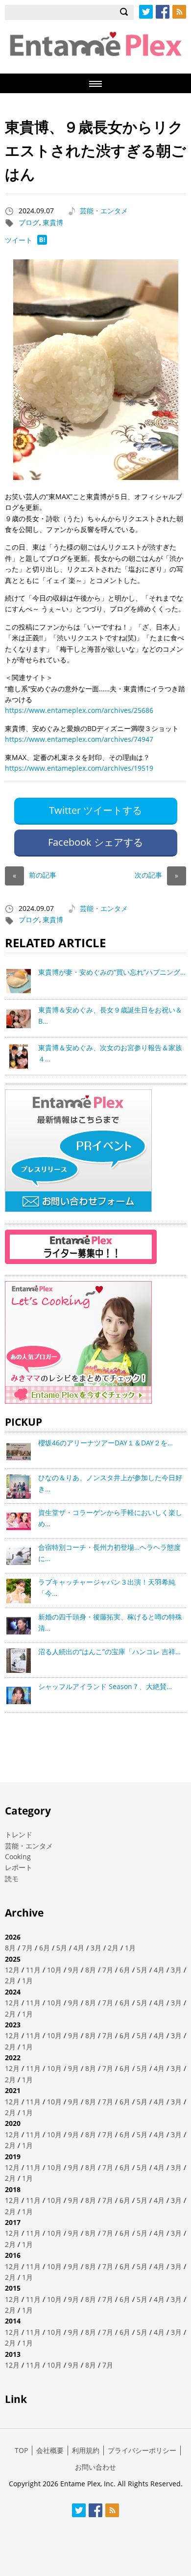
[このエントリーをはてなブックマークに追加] (42, 242)
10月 (54, 1970)
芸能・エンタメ (104, 211)
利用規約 (86, 2450)
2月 (113, 1948)
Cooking (18, 1856)
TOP (21, 2450)
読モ (12, 1879)
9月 (73, 1970)
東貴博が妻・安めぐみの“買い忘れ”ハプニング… (112, 972)
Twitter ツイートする (95, 810)
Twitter (146, 12)
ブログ (29, 222)
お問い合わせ (95, 2467)
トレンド (19, 1834)
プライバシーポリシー (142, 2450)
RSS (179, 12)
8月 (10, 1948)
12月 (12, 1970)
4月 (79, 1948)
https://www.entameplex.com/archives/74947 (79, 739)
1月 (130, 1948)
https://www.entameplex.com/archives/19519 (79, 768)
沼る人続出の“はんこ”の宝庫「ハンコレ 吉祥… (109, 1652)
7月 (27, 1948)
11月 (33, 1970)
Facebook (163, 12)
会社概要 (50, 2450)
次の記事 (156, 875)
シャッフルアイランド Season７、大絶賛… (105, 1686)
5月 (62, 1948)
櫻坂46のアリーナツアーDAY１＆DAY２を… (106, 1443)
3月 (96, 1948)
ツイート (19, 240)
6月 (45, 1948)
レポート (19, 1867)
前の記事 (35, 875)
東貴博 (53, 222)
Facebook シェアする (95, 842)
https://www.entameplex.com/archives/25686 (79, 710)
